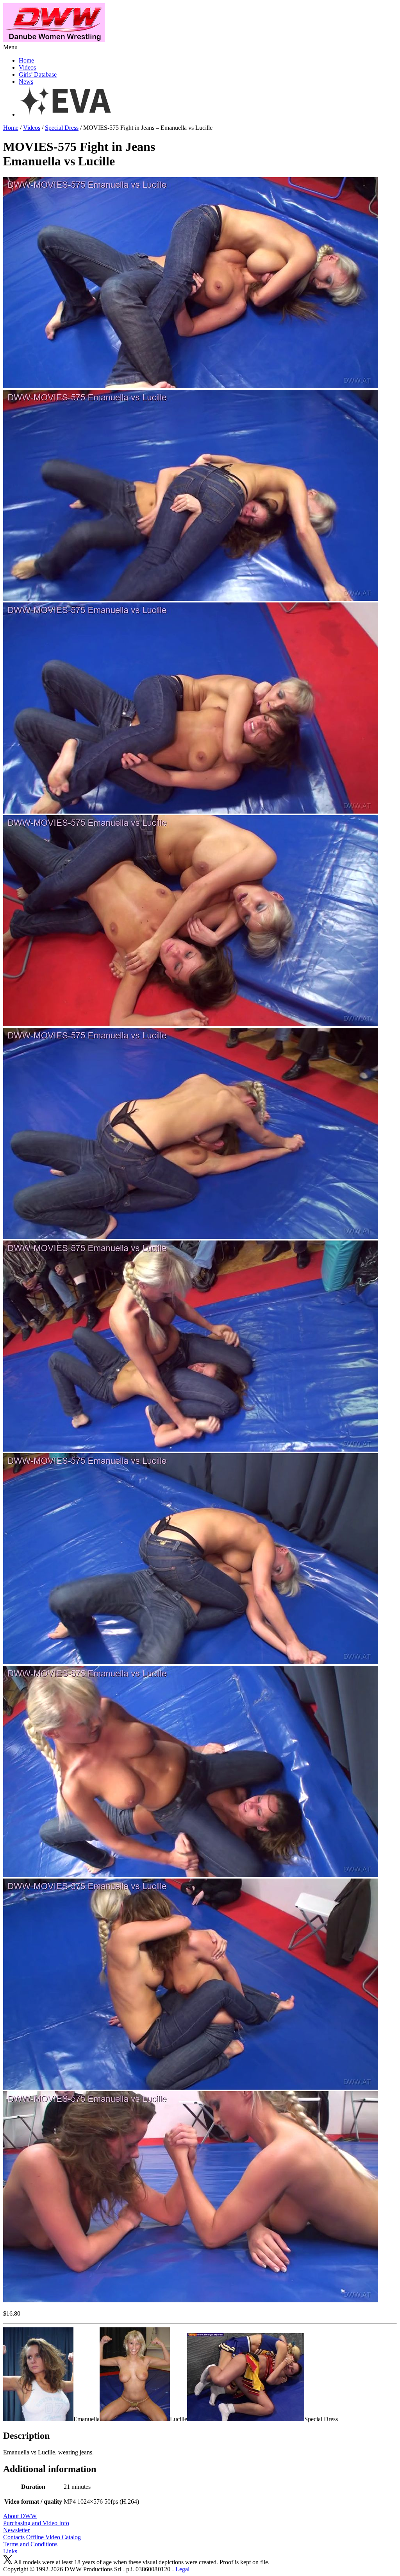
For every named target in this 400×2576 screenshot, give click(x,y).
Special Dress (62, 128)
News (26, 82)
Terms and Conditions (30, 2544)
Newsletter (16, 2530)
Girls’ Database (38, 74)
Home (26, 60)
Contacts (14, 2537)
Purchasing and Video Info (36, 2523)
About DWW (20, 2516)
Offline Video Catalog (54, 2537)
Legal (182, 2569)
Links (10, 2551)
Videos (27, 67)
